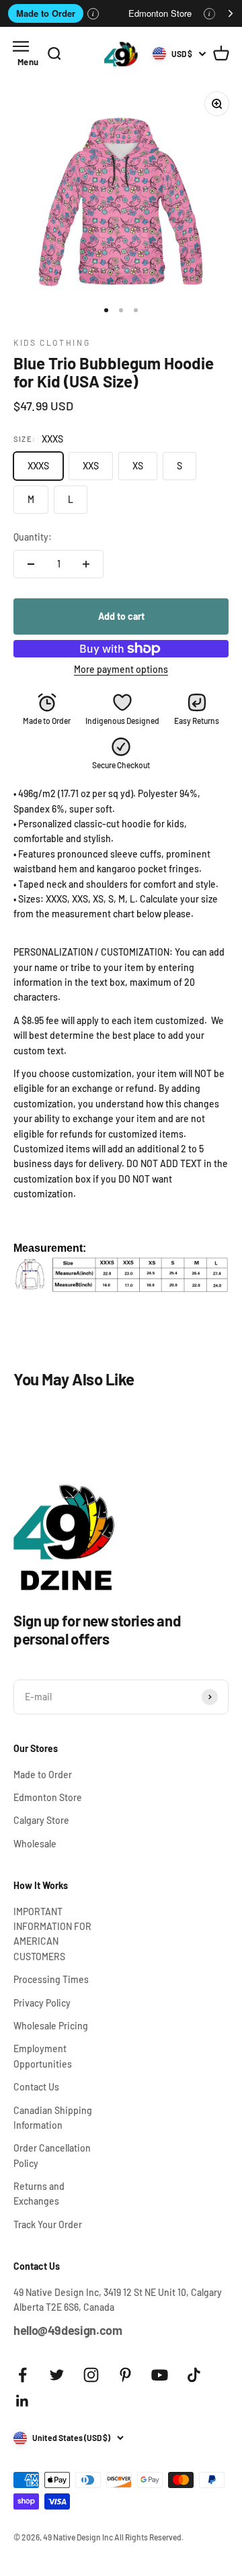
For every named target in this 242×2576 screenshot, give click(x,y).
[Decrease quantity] (31, 564)
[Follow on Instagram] (91, 2375)
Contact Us (36, 2087)
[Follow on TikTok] (194, 2375)
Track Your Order (48, 2224)
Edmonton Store (160, 13)
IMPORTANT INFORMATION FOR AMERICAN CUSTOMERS (52, 1934)
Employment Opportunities (43, 2056)
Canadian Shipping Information (53, 2118)
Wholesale (35, 1844)
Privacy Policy (42, 2003)
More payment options (121, 669)
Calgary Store (41, 1820)
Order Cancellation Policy (52, 2155)
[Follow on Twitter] (57, 2375)
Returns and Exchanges (39, 2194)
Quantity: (33, 537)
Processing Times (51, 1979)
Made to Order (46, 13)
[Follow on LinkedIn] (23, 2401)
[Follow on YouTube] (160, 2375)
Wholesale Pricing (51, 2026)
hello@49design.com (68, 2330)
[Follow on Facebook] (23, 2375)
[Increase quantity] (86, 564)
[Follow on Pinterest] (125, 2375)
